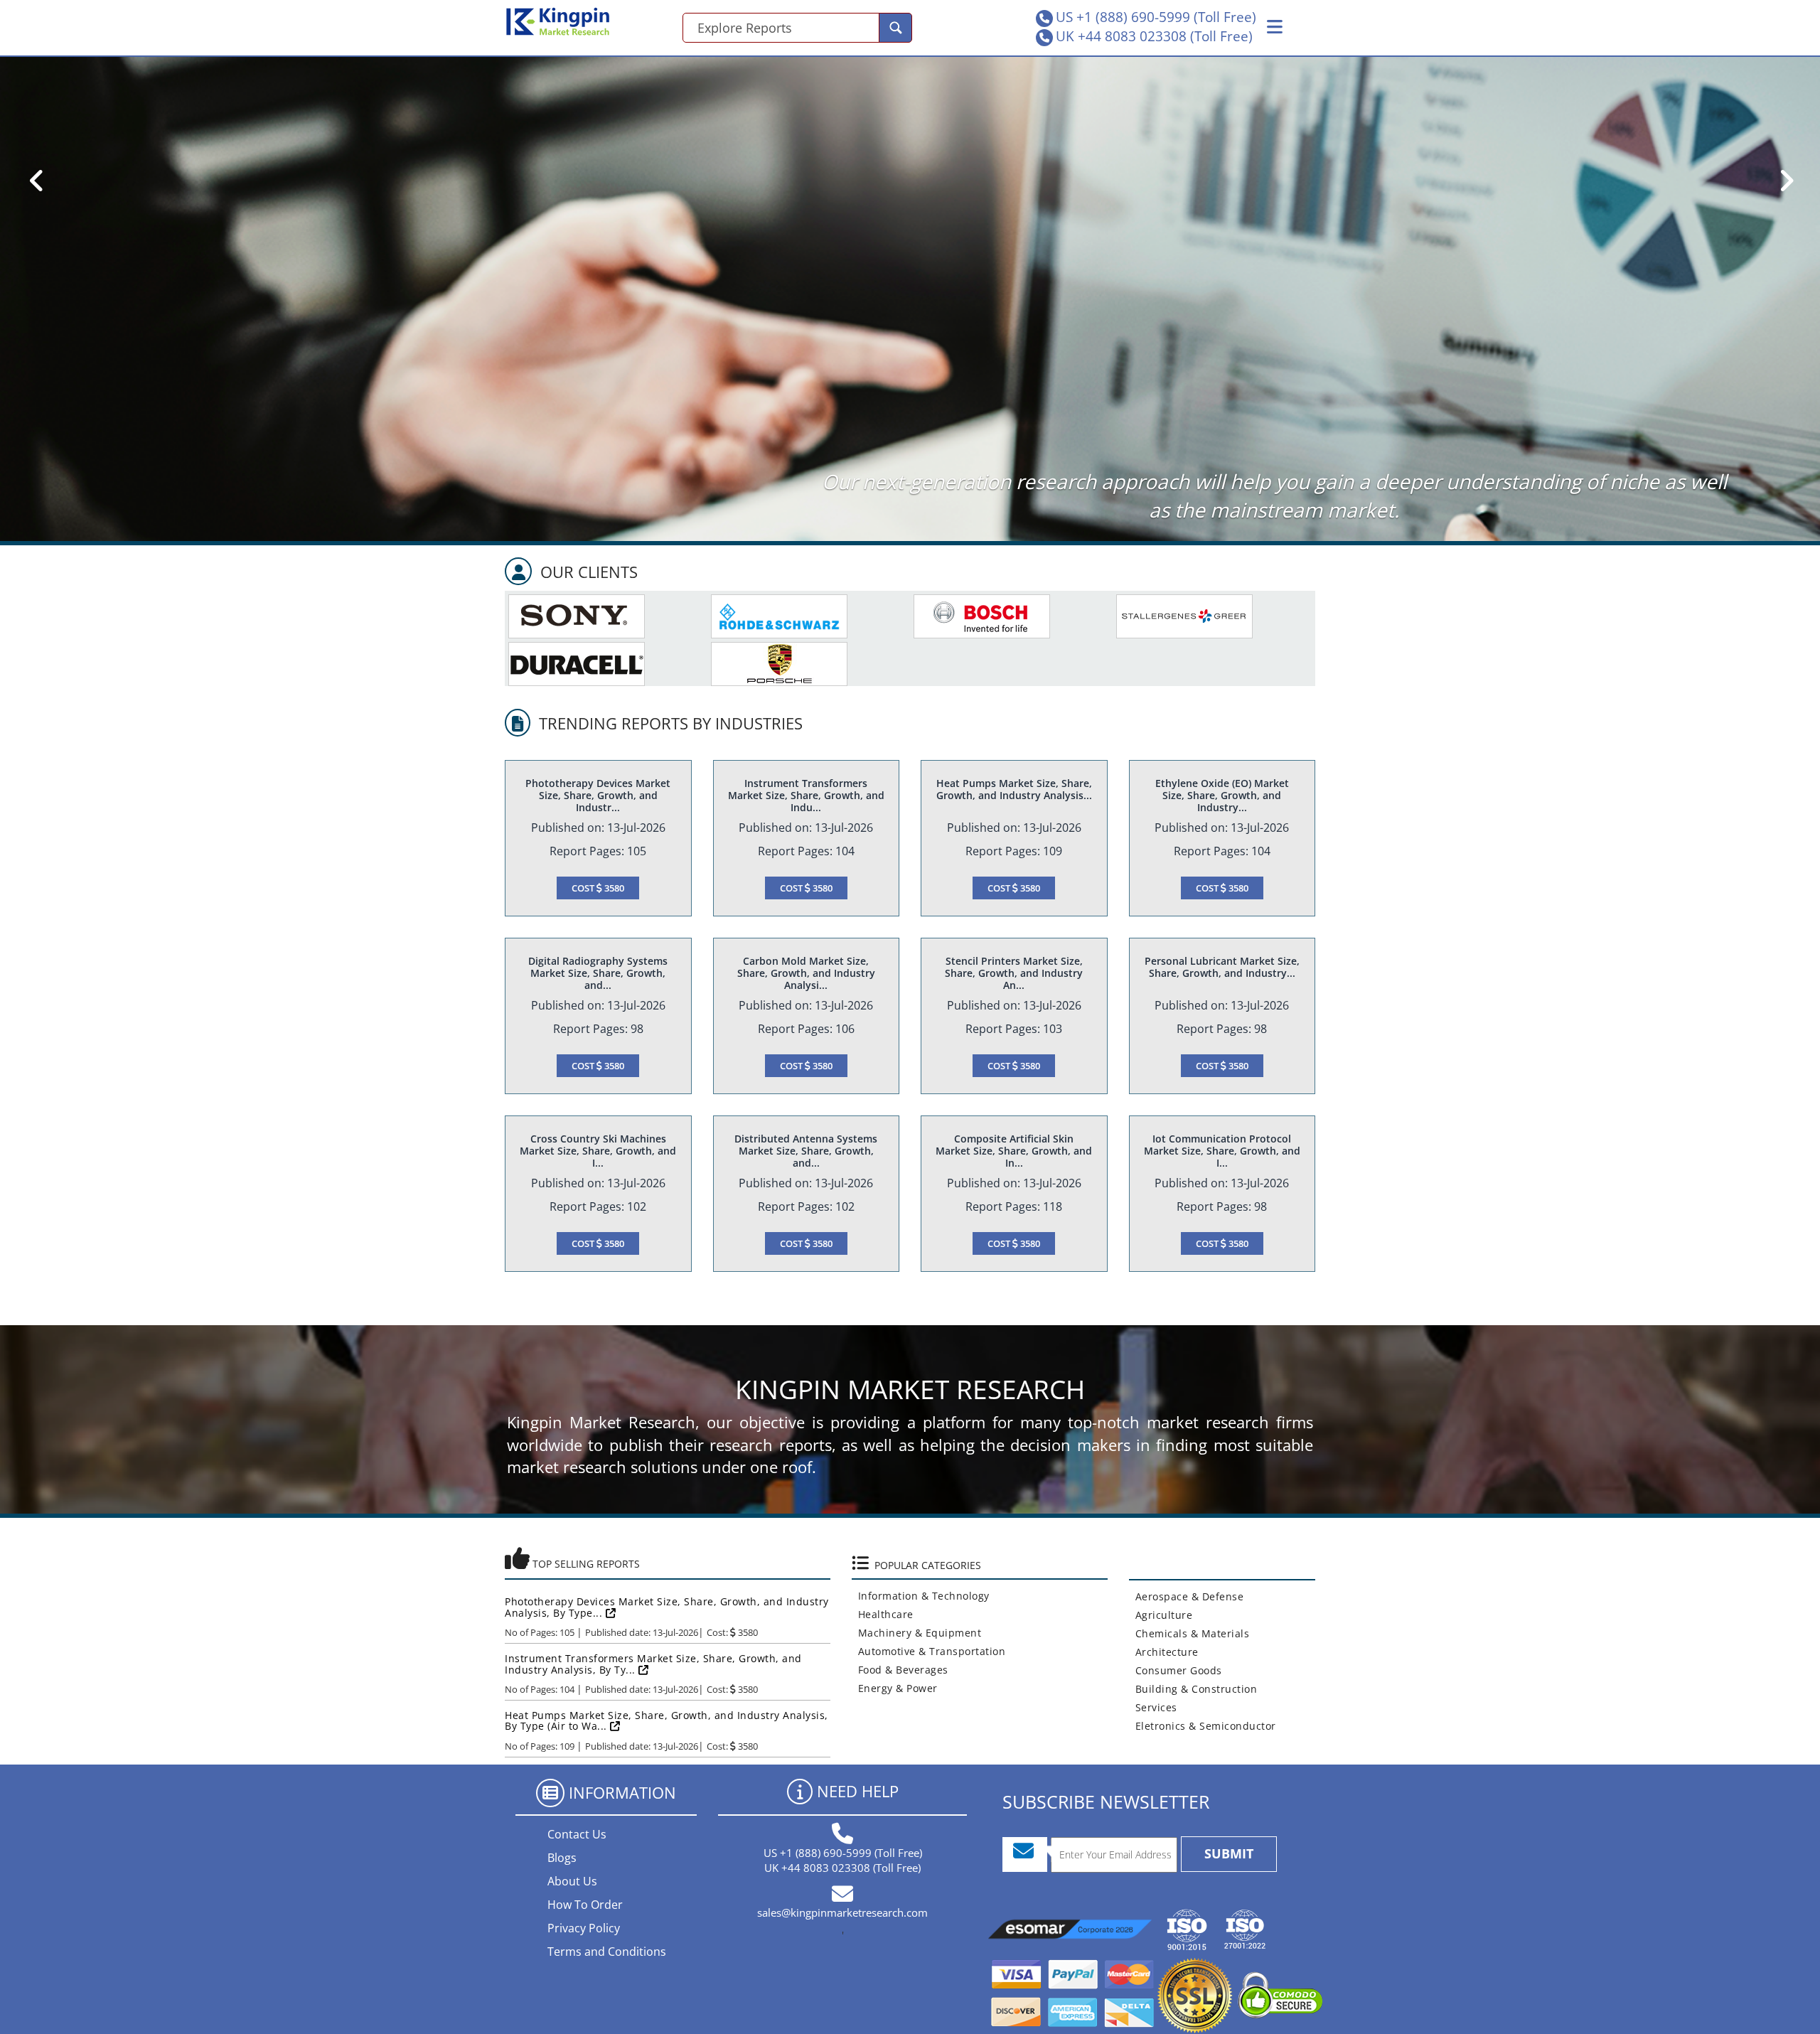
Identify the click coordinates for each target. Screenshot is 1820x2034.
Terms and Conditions (607, 1952)
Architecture (1164, 1652)
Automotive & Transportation (929, 1651)
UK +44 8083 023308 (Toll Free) (1154, 36)
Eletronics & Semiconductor (1203, 1726)
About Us (572, 1881)
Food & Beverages (900, 1670)
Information (622, 1792)
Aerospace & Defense (1187, 1596)
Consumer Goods (1176, 1670)
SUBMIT (1229, 1853)
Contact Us (577, 1834)
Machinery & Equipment (917, 1633)
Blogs (562, 1858)
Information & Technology (921, 1596)
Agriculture (1161, 1615)
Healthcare (883, 1614)
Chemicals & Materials (1189, 1633)
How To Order (585, 1905)
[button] (1275, 27)
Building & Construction (1193, 1689)
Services (1153, 1707)
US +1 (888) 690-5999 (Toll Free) (1156, 17)
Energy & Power (895, 1688)
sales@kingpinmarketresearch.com (842, 1912)
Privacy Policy (584, 1928)
